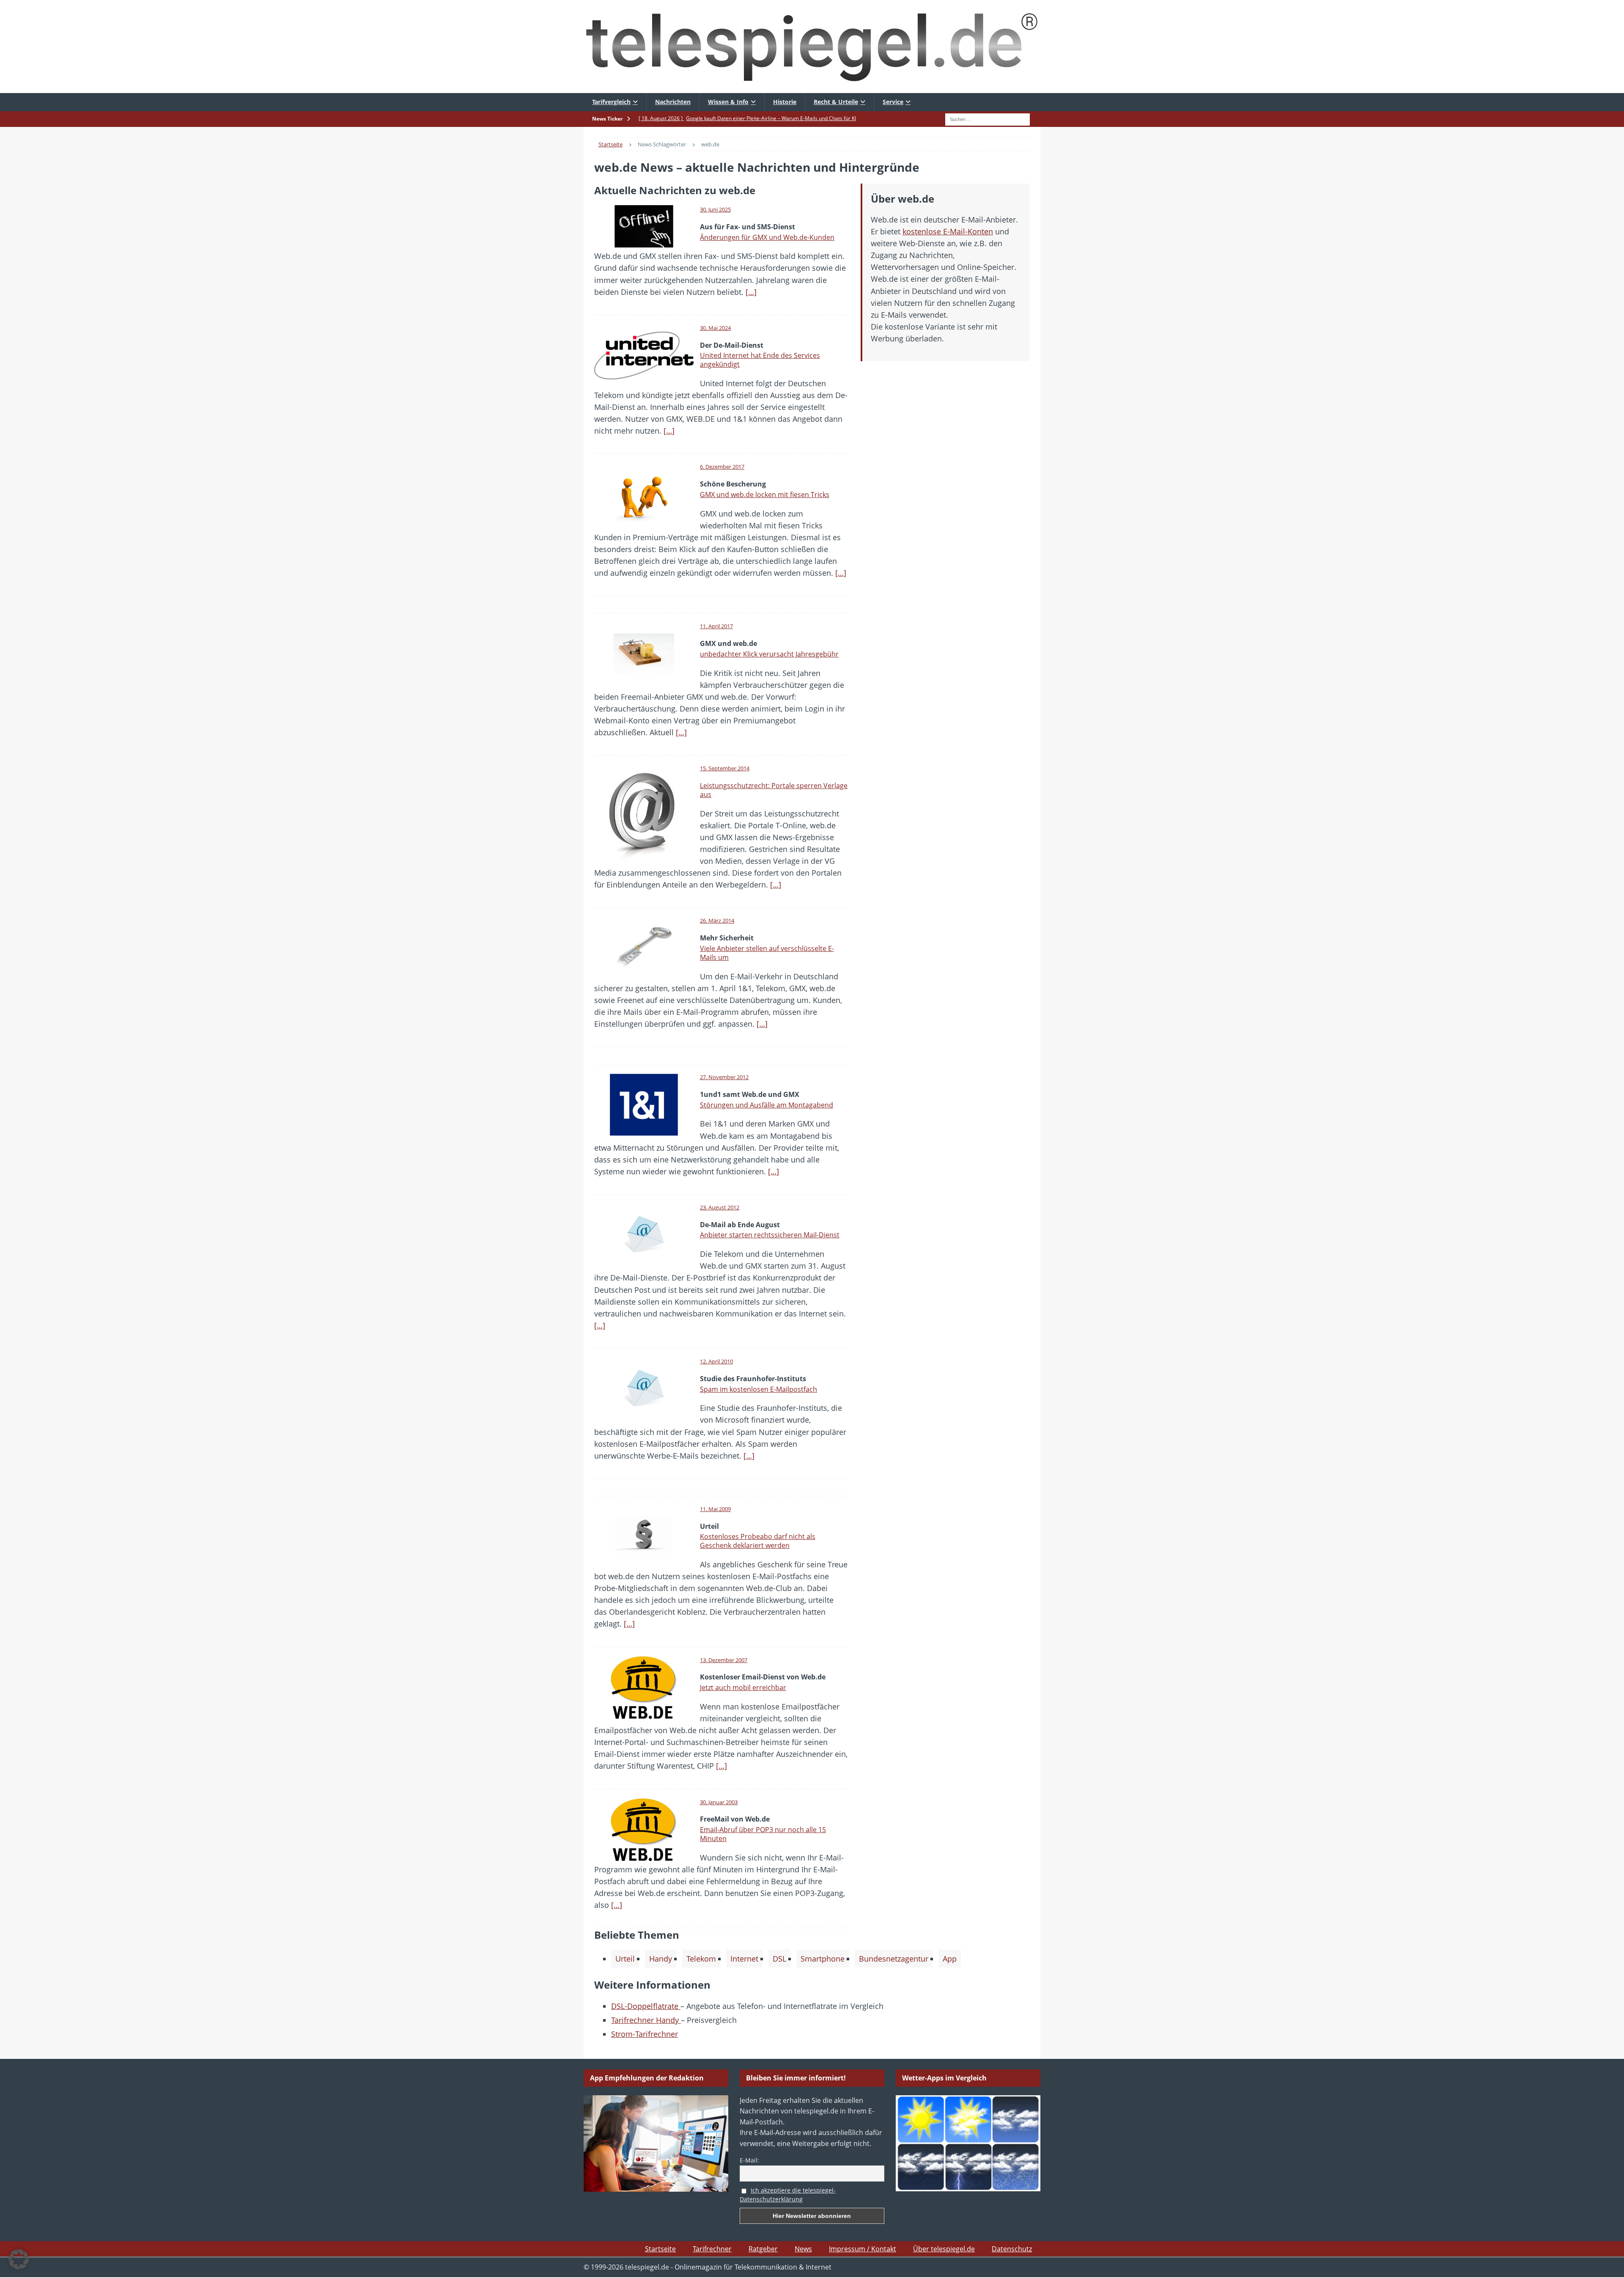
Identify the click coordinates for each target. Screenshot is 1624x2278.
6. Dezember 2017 (722, 467)
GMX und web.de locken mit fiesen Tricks (765, 495)
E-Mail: (749, 2160)
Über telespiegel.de (944, 2249)
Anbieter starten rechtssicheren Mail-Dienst (770, 1235)
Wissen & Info (728, 102)
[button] (19, 2259)
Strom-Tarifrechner (645, 2034)
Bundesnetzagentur (894, 1959)
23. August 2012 (720, 1207)
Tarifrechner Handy (646, 2020)
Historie (785, 102)
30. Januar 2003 (719, 1802)
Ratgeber (763, 2249)
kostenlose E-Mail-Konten (948, 231)
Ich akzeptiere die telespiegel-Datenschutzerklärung (788, 2195)
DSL (779, 1959)
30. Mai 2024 (715, 328)
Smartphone (823, 1959)
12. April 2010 (716, 1361)
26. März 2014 (717, 921)
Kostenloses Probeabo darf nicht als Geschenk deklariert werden (758, 1541)
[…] (751, 292)
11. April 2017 (716, 626)
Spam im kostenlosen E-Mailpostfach (759, 1389)
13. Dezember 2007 (724, 1660)
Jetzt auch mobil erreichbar (743, 1687)
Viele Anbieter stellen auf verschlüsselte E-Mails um (767, 953)
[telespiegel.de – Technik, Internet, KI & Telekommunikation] (812, 47)
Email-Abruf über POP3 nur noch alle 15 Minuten (763, 1834)
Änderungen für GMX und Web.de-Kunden (767, 237)
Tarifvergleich (611, 102)
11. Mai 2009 (715, 1509)
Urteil (625, 1959)
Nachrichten (673, 102)
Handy (661, 1959)
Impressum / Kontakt (863, 2249)
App (950, 1959)
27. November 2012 (724, 1077)
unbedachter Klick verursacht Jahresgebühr (769, 654)
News (803, 2249)
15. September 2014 (725, 768)
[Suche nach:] (988, 118)
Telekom (701, 1959)
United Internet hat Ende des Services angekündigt (760, 360)
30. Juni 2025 (715, 209)
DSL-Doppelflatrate (646, 2006)
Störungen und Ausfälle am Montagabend (767, 1105)
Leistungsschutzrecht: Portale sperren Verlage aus (774, 790)
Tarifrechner (712, 2249)
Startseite (660, 2249)
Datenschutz (1012, 2249)
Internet (744, 1959)
